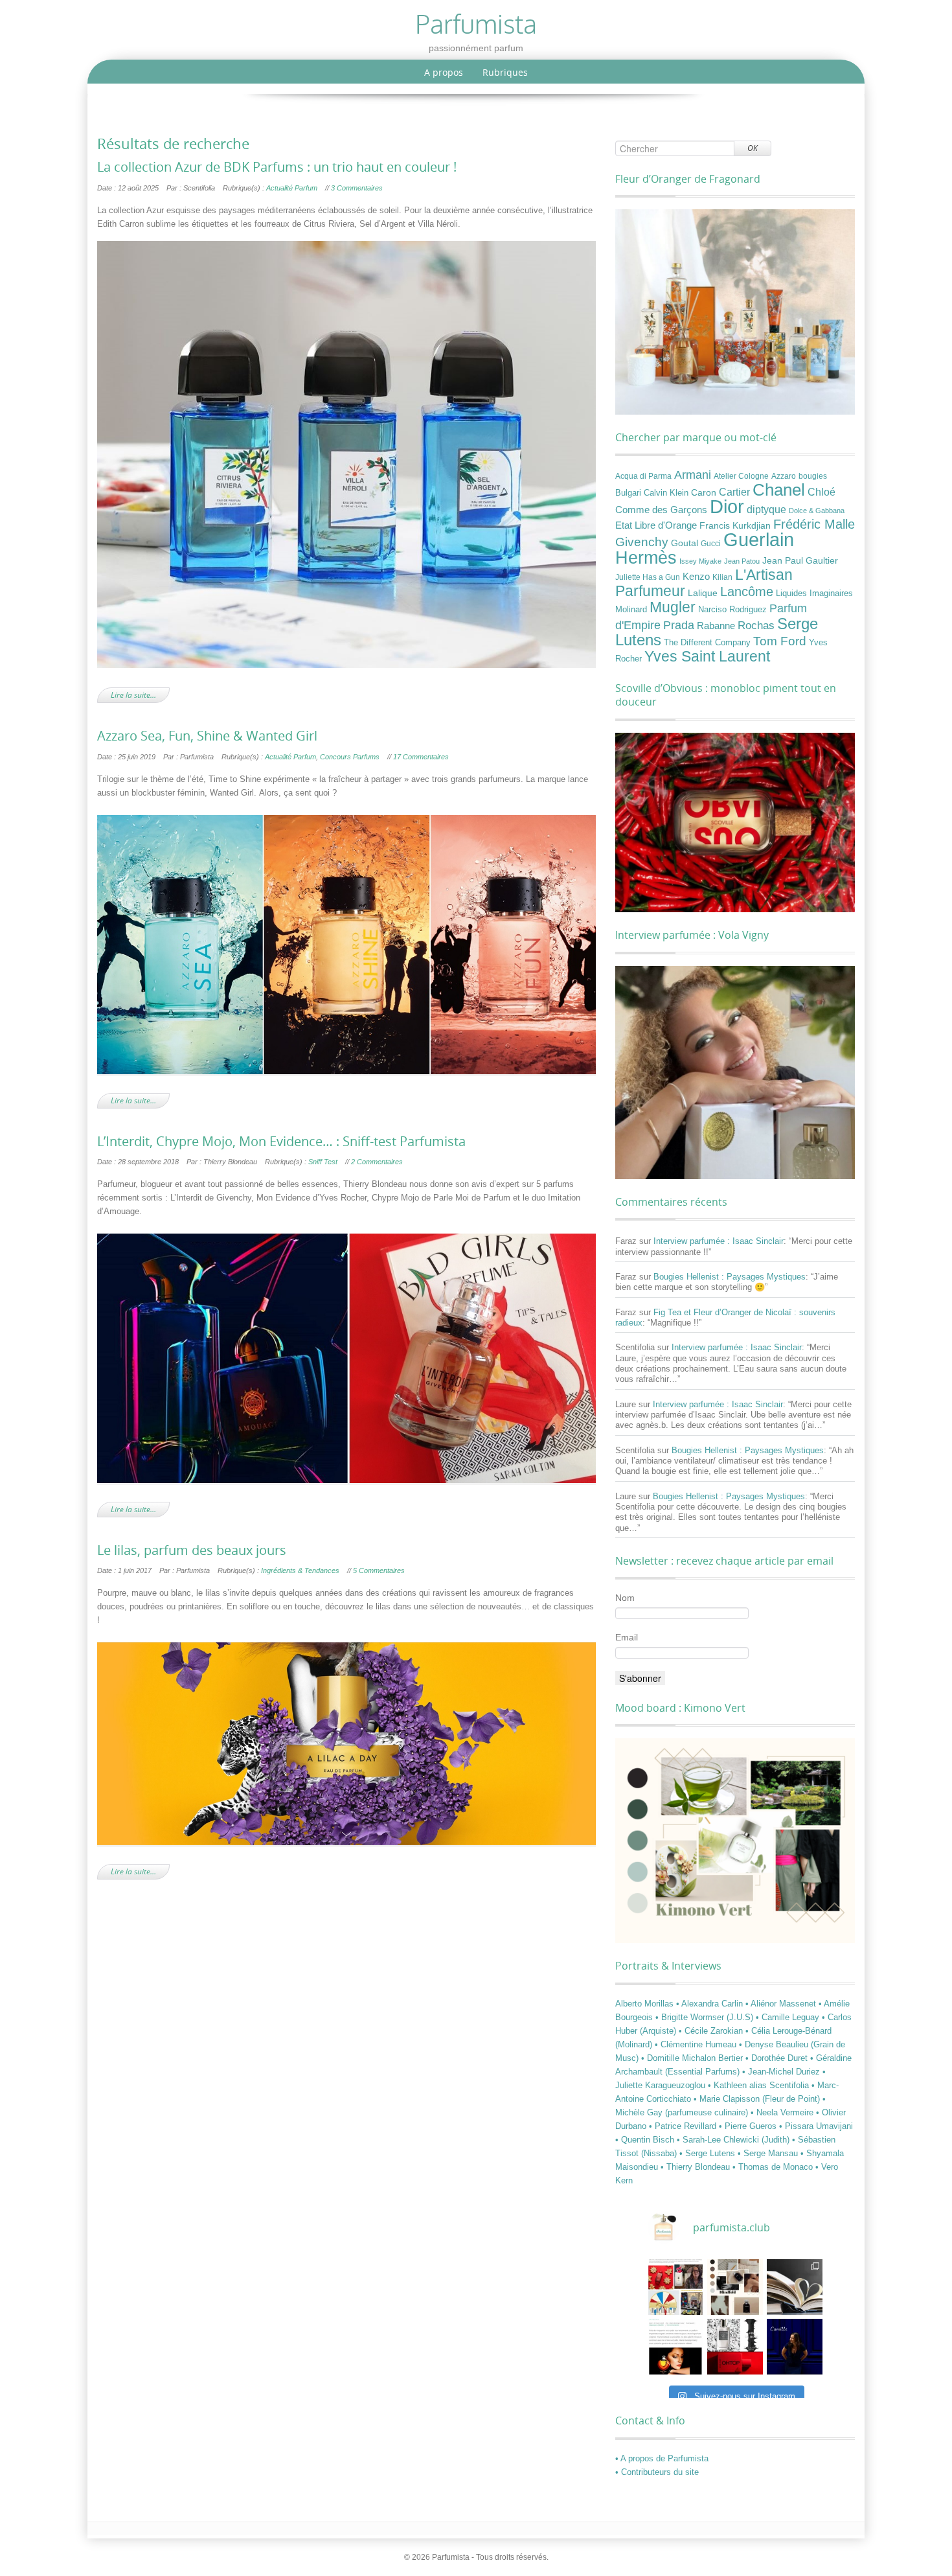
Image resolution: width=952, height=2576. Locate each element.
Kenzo (696, 577)
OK (753, 148)
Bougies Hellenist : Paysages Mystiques (730, 1277)
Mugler (673, 607)
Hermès (646, 558)
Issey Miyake (700, 561)
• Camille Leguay (789, 2017)
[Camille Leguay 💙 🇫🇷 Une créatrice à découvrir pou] (795, 2347)
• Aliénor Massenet (782, 2004)
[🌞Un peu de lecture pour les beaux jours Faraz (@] (795, 2287)
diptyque (766, 509)
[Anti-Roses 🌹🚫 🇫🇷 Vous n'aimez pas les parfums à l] (735, 2347)
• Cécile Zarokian (712, 2031)
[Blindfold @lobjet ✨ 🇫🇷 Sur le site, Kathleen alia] (735, 2287)
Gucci (711, 544)
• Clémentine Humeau (697, 2044)
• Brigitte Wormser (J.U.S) (706, 2017)
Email (627, 1637)
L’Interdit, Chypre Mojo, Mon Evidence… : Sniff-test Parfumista (281, 1142)
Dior (727, 507)
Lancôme (747, 592)
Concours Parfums (350, 757)
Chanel (779, 490)
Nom (625, 1598)
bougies (813, 476)
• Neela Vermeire (783, 2112)
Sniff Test (323, 1162)
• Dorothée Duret (778, 2058)
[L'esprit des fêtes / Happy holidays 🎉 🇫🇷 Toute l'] (675, 2287)
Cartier (734, 492)
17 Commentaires (421, 757)
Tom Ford (780, 641)
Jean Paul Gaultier (800, 560)
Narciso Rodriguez (732, 609)
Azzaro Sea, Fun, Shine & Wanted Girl (207, 736)
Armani (693, 475)
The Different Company (707, 643)
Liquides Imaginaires (814, 593)
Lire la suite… (133, 695)
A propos (444, 72)
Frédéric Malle (814, 524)
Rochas (756, 625)
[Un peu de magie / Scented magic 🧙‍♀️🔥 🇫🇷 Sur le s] (675, 2347)
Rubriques (505, 72)
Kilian (722, 577)
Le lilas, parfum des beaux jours (192, 1550)
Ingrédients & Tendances (300, 1570)
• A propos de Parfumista (662, 2458)
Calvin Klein (666, 493)
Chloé (822, 492)
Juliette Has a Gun (648, 577)
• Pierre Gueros (749, 2126)
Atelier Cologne (741, 476)
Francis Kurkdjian (735, 525)
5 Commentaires (379, 1570)
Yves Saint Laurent (707, 656)
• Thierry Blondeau (697, 2167)
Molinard (631, 610)
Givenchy (642, 542)
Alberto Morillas (646, 2004)
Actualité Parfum (292, 188)
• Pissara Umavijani (816, 2126)
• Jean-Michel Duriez (782, 2072)
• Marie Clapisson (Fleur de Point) (758, 2099)
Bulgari (628, 493)
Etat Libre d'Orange (656, 525)
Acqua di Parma (643, 476)
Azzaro (784, 476)
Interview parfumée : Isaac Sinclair (719, 1241)
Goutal (685, 543)
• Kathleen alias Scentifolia (760, 2085)
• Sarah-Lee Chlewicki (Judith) (734, 2140)
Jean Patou (742, 561)
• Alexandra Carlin (711, 2004)
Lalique (703, 593)
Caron (704, 492)
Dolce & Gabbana (817, 511)
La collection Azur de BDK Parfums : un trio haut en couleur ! (277, 167)
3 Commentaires (357, 188)
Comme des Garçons (661, 510)
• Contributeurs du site (657, 2472)
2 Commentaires (377, 1162)
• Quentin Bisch (646, 2140)
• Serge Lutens (708, 2153)
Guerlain (759, 539)
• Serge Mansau (769, 2153)
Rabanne (716, 626)
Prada (679, 625)
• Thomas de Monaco (774, 2167)
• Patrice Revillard (684, 2126)
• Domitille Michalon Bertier (693, 2058)
